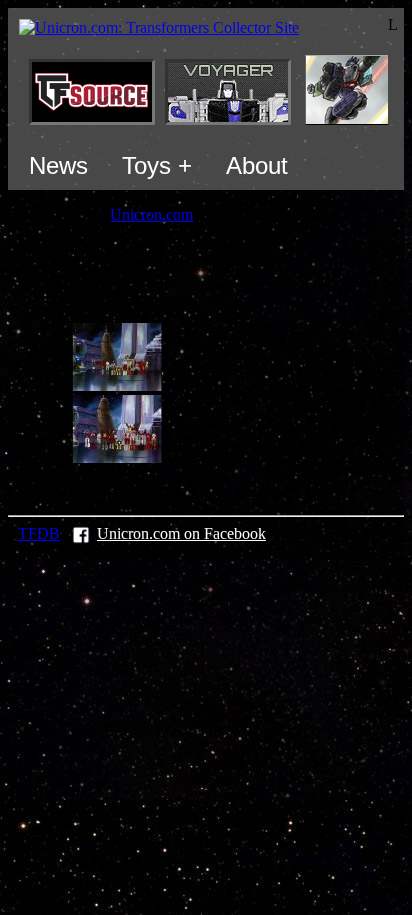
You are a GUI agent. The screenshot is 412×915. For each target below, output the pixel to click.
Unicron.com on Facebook (181, 533)
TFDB (39, 533)
